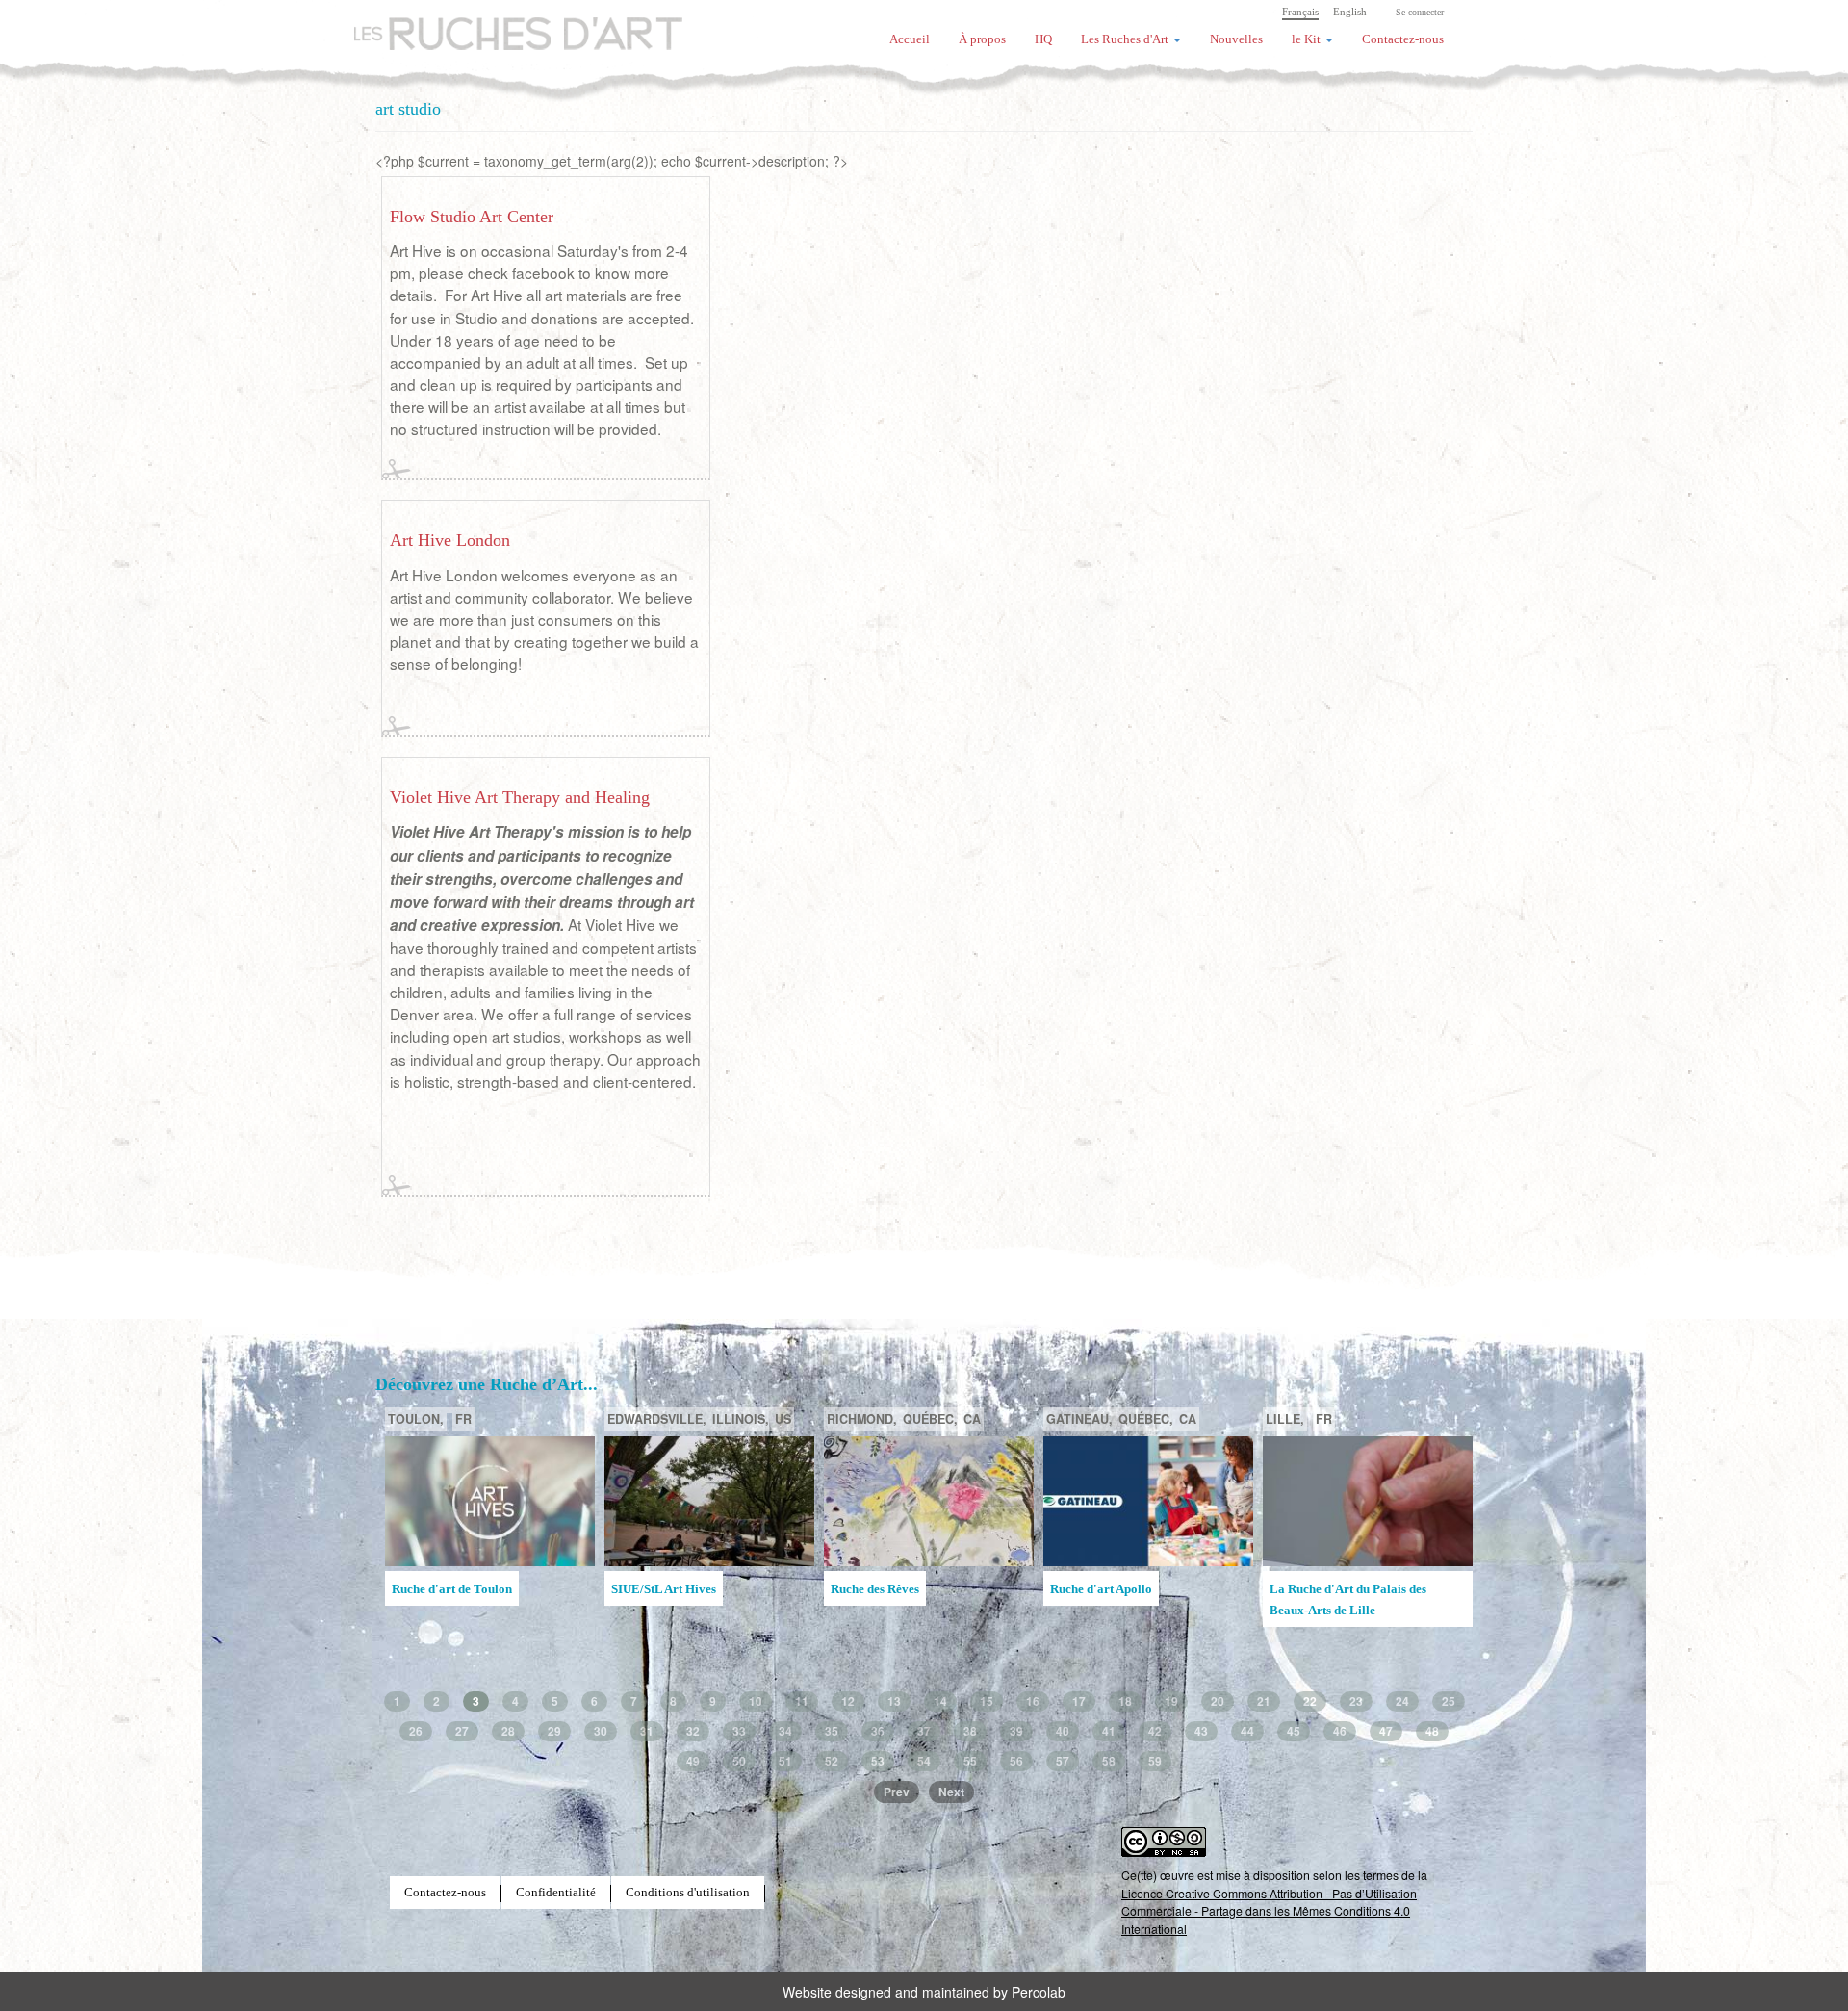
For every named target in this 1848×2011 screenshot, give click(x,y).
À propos (982, 39)
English (1350, 12)
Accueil (910, 39)
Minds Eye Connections (1114, 1589)
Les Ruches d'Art (505, 24)
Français (1300, 12)
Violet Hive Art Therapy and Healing (520, 797)
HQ (1043, 39)
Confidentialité (556, 1893)
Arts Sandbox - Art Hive (1334, 1618)
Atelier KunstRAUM (885, 1589)
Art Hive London (450, 540)
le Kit (1308, 39)
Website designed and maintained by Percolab (924, 1992)
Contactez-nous (1403, 39)
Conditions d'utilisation (688, 1893)
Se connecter (1420, 12)
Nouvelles (1236, 39)
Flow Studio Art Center (472, 217)
